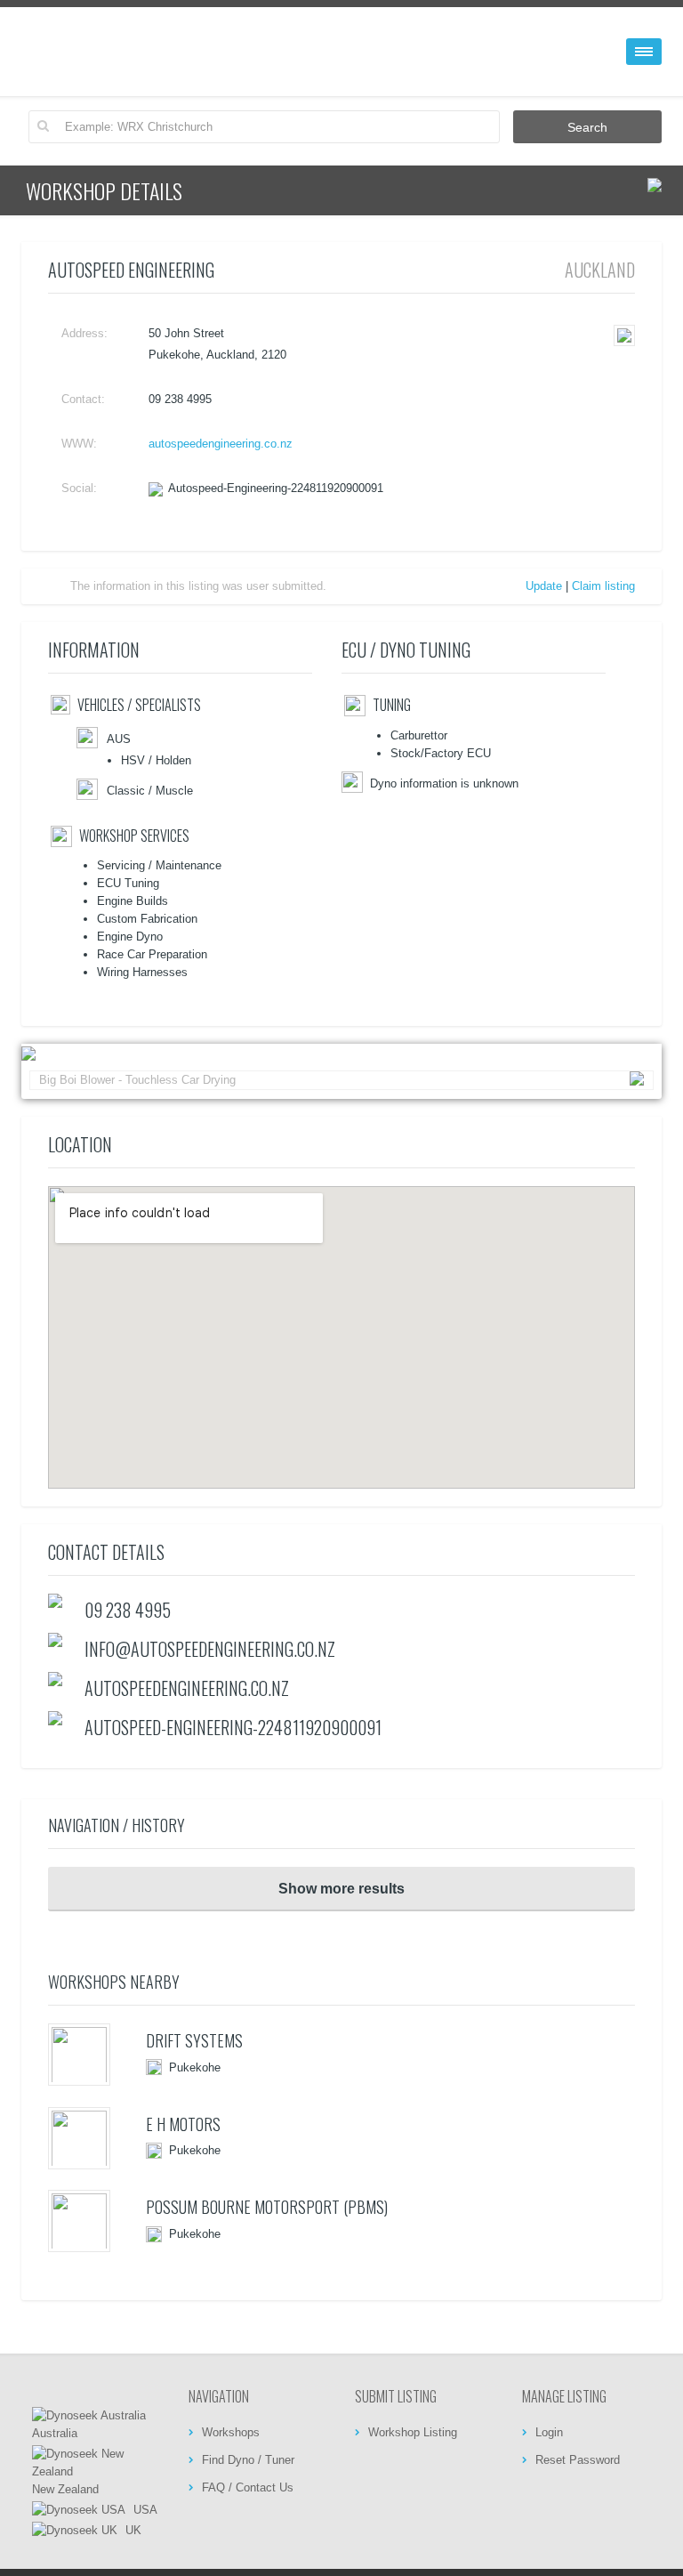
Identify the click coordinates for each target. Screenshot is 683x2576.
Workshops (231, 2432)
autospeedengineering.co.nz (221, 444)
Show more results (341, 1889)
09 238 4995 (128, 1610)
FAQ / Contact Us (248, 2487)
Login (549, 2432)
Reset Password (578, 2460)
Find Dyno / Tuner (248, 2460)
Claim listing (603, 586)
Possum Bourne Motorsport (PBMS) (267, 2207)
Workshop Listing (413, 2432)
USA (144, 2510)
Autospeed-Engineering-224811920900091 (276, 488)
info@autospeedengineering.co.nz (210, 1649)
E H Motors (183, 2124)
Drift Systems (194, 2040)
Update (544, 586)
